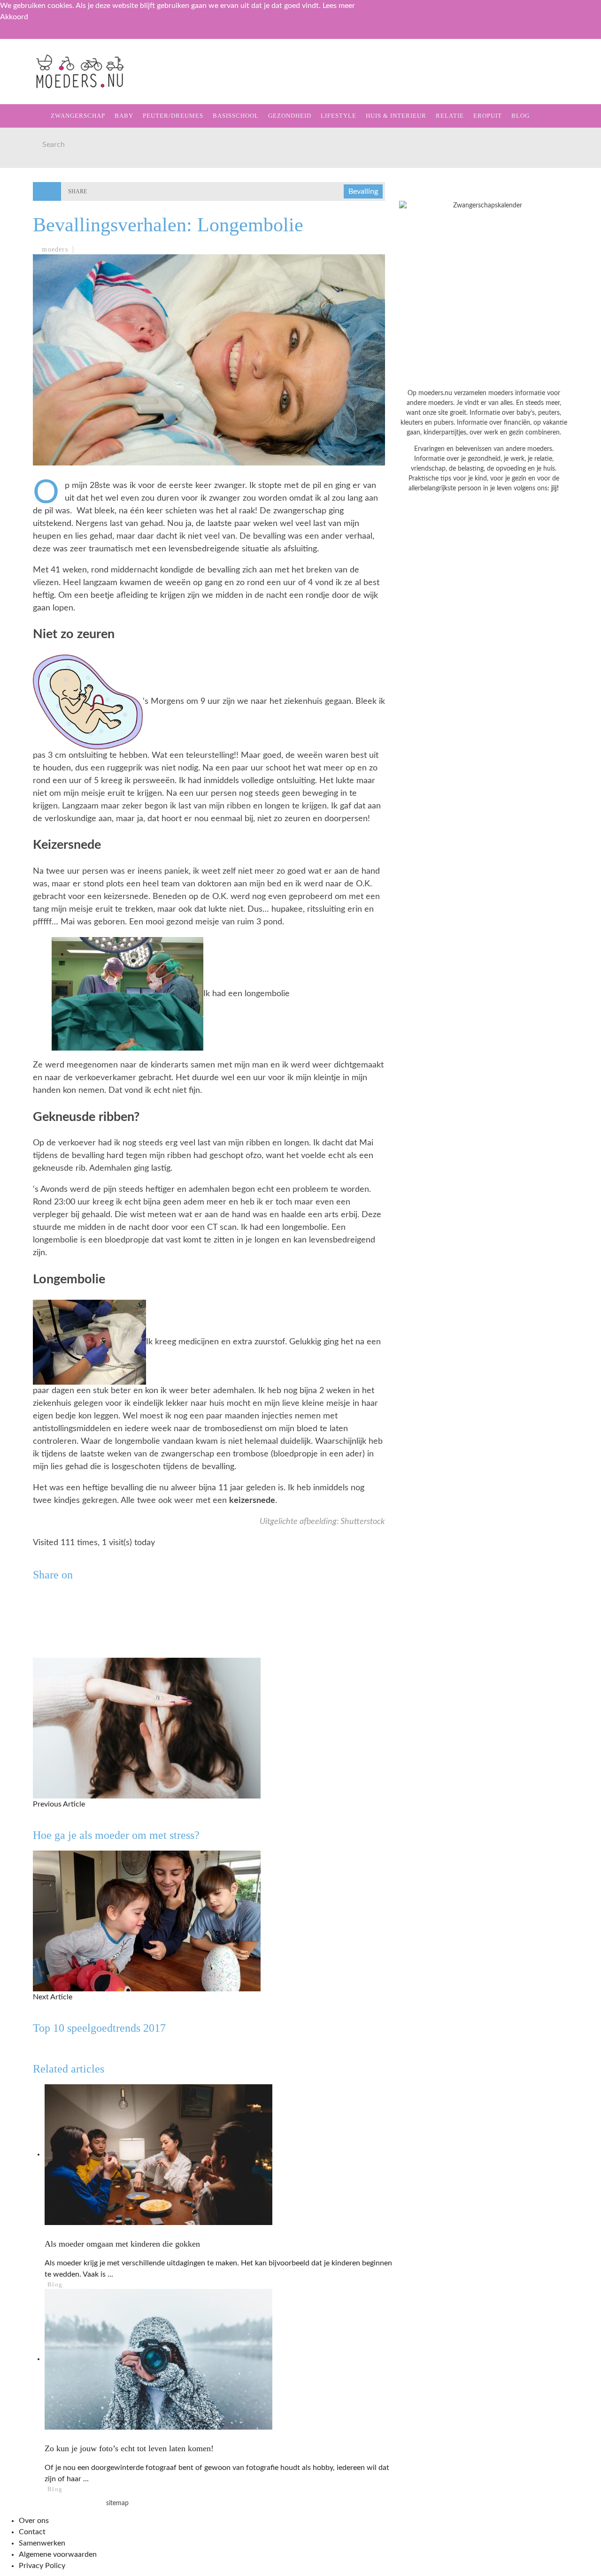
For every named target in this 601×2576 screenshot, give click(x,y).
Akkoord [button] (14, 17)
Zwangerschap (43, 85)
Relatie (29, 219)
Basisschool (39, 142)
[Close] (14, 37)
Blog (24, 258)
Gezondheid (38, 162)
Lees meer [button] (339, 6)
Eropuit (30, 239)
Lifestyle (34, 181)
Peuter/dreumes (173, 116)
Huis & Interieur (48, 200)
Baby (124, 116)
